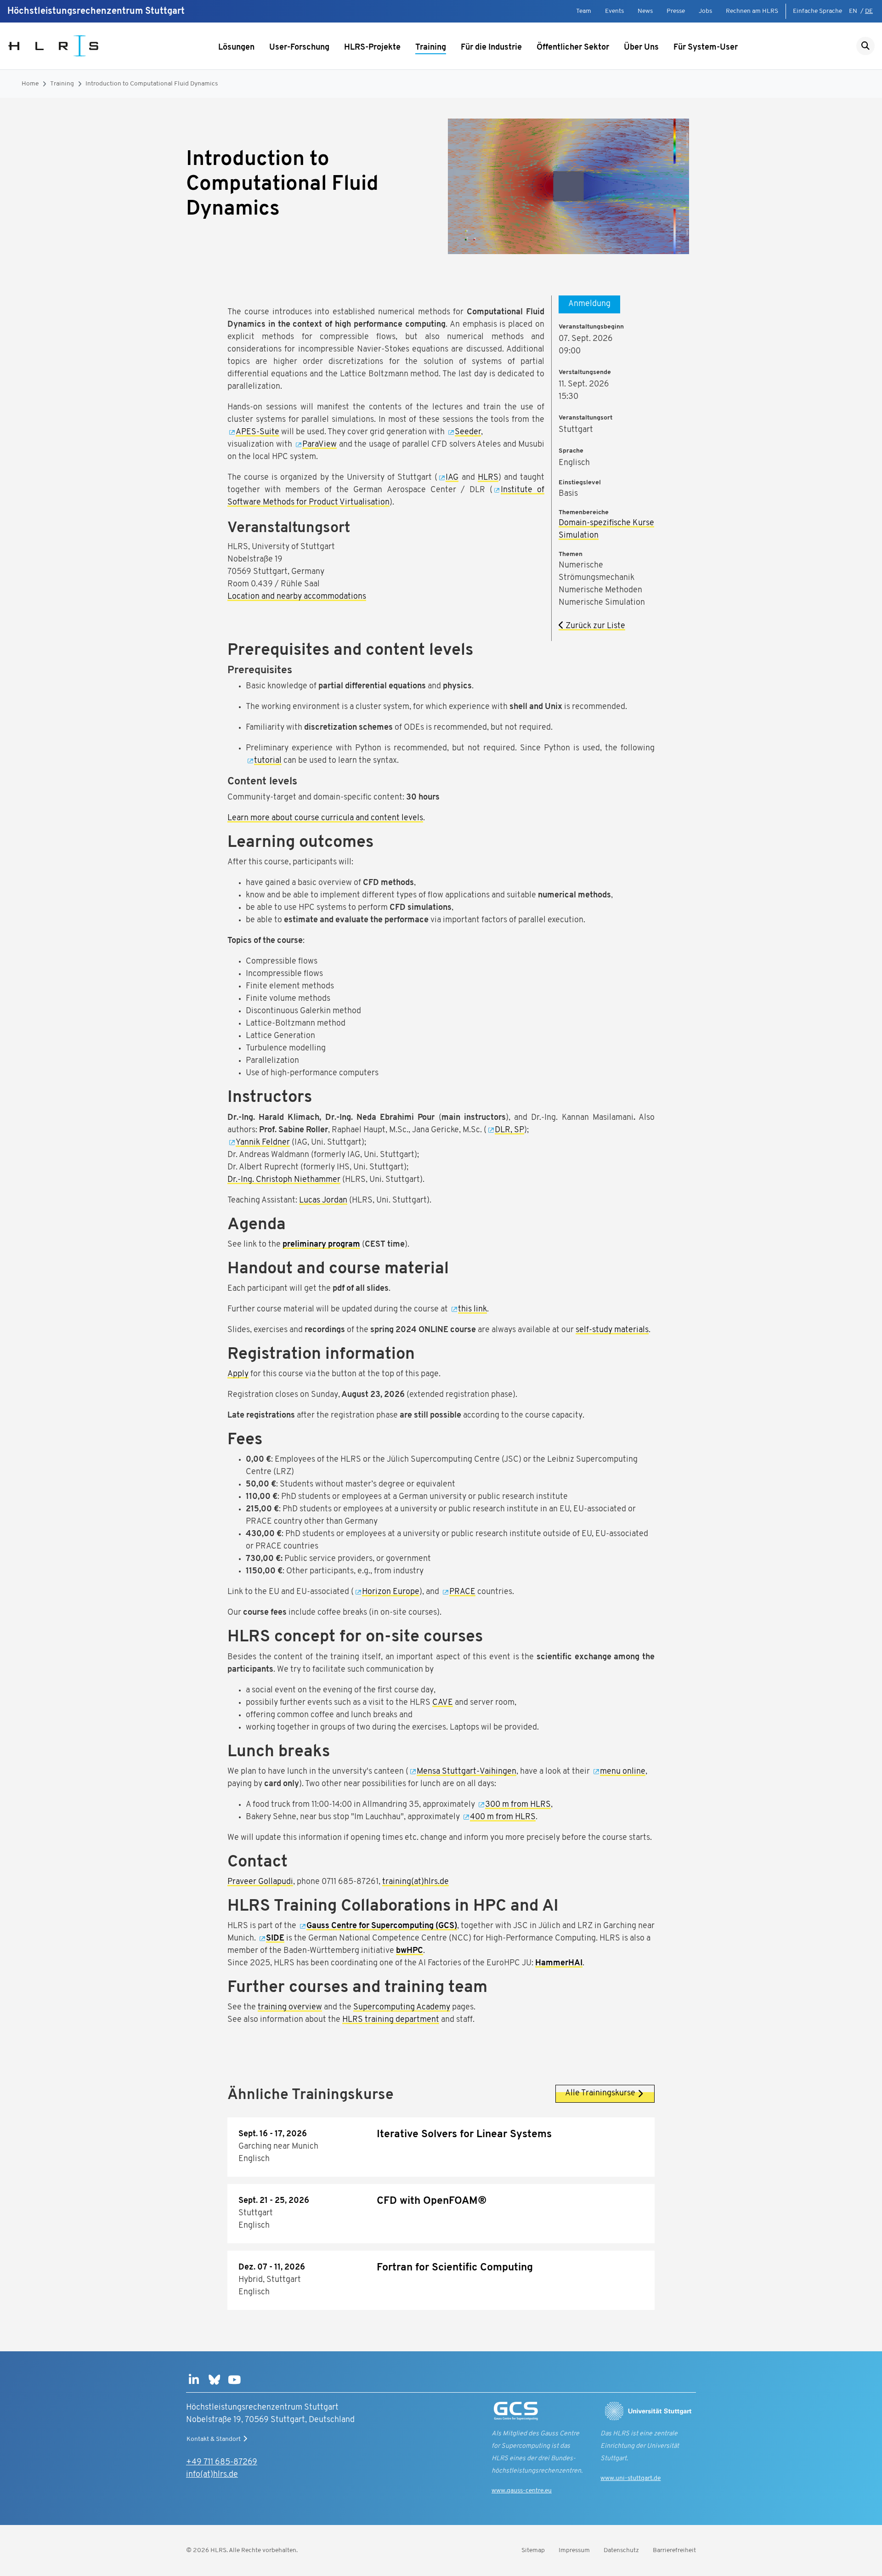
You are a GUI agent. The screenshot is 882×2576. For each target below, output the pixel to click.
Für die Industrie (491, 48)
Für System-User (706, 48)
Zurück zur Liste (594, 626)
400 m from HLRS (503, 1817)
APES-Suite (257, 432)
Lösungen (236, 48)
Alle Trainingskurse (600, 2094)
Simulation (579, 536)
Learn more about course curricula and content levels (325, 818)
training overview (290, 2008)
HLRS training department (391, 2020)
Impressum (574, 2550)
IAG (452, 478)
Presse (676, 11)
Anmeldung (589, 304)
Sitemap (533, 2550)
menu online (623, 1772)
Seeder (468, 432)
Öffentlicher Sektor (573, 48)
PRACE (462, 1592)
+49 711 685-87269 (222, 2463)
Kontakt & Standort (214, 2439)
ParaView (319, 445)
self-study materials (612, 1330)
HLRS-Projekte (372, 48)
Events (614, 11)
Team (584, 11)
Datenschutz (621, 2550)
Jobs (705, 11)
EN (853, 11)
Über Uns (641, 48)
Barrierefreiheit (674, 2550)
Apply (238, 1374)
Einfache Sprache (817, 11)
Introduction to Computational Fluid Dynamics (152, 84)
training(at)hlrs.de (416, 1882)
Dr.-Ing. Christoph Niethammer (284, 1180)
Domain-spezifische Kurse (606, 523)
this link (472, 1310)
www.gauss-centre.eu (522, 2491)
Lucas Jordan (323, 1201)
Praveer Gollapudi (260, 1882)
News (645, 11)
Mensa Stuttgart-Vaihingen (466, 1772)
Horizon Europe (391, 1592)
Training (431, 48)
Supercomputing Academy (402, 2008)
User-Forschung (299, 48)
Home (30, 84)
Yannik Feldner (263, 1143)
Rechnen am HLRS (752, 11)
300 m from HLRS (518, 1805)
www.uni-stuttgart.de (630, 2478)
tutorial (268, 761)
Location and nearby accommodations (297, 597)
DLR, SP (509, 1130)
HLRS (488, 478)
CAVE (443, 1703)
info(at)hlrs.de (212, 2475)
